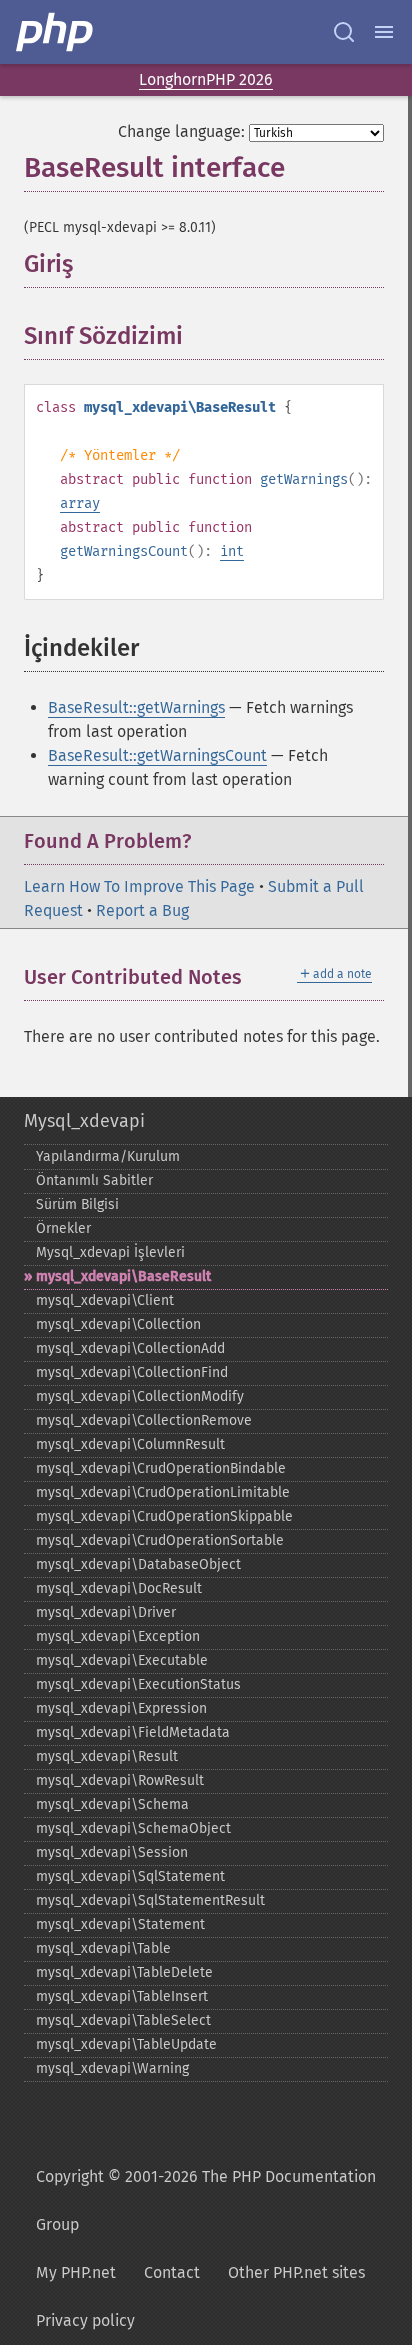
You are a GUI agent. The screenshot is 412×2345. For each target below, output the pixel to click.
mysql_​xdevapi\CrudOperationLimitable (163, 1492)
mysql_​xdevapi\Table (103, 1948)
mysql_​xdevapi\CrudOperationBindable (161, 1468)
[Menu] (384, 32)
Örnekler (63, 1228)
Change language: (181, 131)
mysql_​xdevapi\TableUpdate (126, 2044)
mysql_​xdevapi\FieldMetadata (133, 1732)
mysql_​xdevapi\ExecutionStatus (138, 1684)
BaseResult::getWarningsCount (157, 755)
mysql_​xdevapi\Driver (106, 1612)
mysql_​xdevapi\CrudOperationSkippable (164, 1516)
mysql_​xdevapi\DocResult (119, 1588)
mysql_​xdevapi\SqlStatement (130, 1876)
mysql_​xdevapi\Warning (112, 2068)
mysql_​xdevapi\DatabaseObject (138, 1564)
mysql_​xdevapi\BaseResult (123, 1276)
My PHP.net (76, 2272)
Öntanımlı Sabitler (94, 1180)
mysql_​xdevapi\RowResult (120, 1780)
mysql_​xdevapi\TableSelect (123, 2020)
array (80, 503)
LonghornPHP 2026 (206, 79)
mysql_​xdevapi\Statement (120, 1924)
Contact (172, 2272)
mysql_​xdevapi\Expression (121, 1708)
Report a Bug (142, 910)
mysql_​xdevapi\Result (107, 1756)
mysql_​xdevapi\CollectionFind (132, 1372)
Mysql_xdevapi (84, 1121)
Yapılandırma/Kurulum (108, 1156)
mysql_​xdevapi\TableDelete (124, 1972)
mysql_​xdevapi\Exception (118, 1636)
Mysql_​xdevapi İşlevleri (110, 1252)
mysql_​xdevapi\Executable (122, 1660)
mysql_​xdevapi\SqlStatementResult (150, 1900)
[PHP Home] (56, 32)
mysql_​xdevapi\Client (105, 1300)
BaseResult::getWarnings (136, 707)
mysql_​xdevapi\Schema (112, 1804)
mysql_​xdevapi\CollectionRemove (144, 1420)
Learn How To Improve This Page (139, 886)
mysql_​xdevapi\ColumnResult (130, 1444)
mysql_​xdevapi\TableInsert (122, 1996)
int (232, 551)
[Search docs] (344, 32)
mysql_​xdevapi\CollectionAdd (130, 1348)
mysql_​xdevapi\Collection (118, 1324)
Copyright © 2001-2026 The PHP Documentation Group (206, 2200)
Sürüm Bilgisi (77, 1204)
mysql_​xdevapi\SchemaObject (133, 1828)
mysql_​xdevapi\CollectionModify (140, 1396)
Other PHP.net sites (296, 2272)
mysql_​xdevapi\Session (112, 1852)
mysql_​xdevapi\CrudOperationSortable (160, 1540)
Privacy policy (85, 2320)
